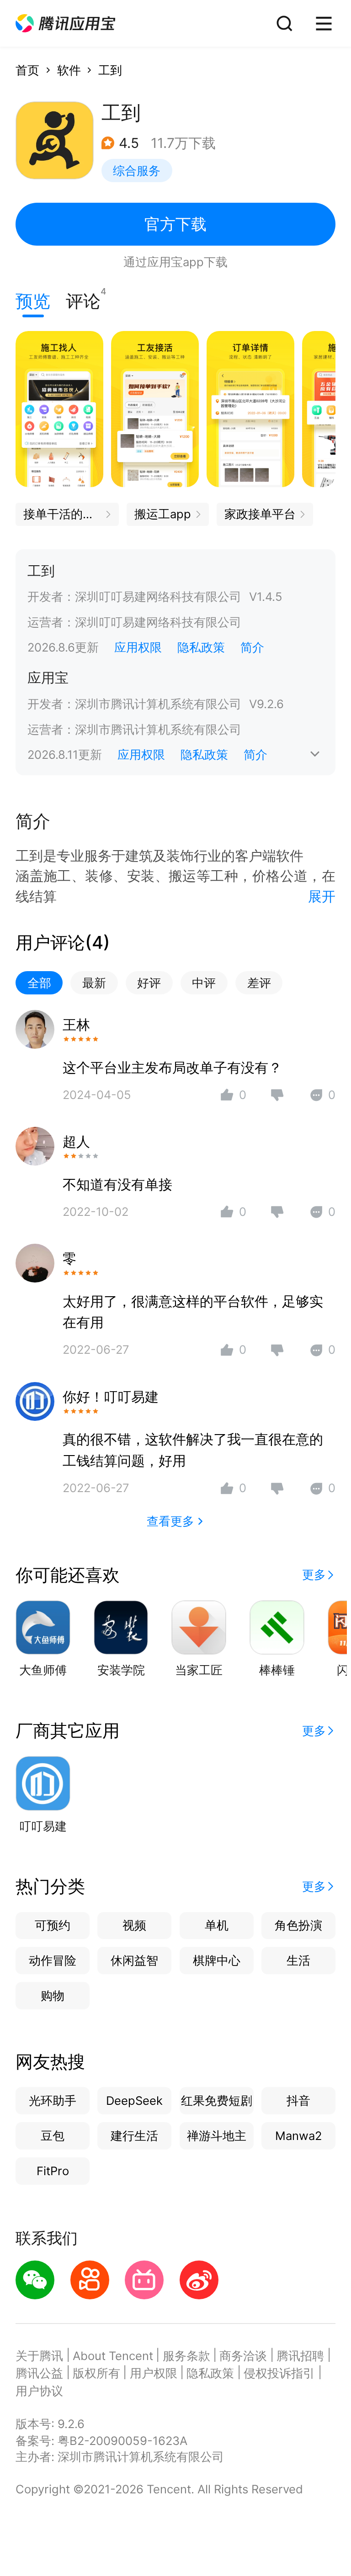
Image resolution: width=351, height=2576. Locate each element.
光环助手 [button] (53, 2100)
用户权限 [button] (154, 2373)
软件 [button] (69, 70)
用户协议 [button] (39, 2391)
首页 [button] (27, 70)
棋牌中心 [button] (217, 1960)
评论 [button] (83, 299)
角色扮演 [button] (298, 1925)
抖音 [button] (298, 2100)
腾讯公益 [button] (39, 2373)
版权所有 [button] (96, 2373)
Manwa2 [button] (298, 2136)
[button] (65, 24)
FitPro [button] (53, 2171)
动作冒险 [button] (53, 1960)
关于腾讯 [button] (39, 2356)
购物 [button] (53, 1995)
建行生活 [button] (134, 2136)
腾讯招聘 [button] (300, 2356)
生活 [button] (298, 1960)
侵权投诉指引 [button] (279, 2373)
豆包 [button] (53, 2136)
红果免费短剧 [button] (217, 2100)
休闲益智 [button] (134, 1960)
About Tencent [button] (113, 2356)
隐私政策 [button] (201, 647)
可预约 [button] (53, 1925)
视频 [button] (134, 1925)
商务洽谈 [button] (243, 2356)
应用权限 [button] (138, 647)
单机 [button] (217, 1925)
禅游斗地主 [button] (217, 2136)
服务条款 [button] (186, 2356)
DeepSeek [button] (134, 2100)
